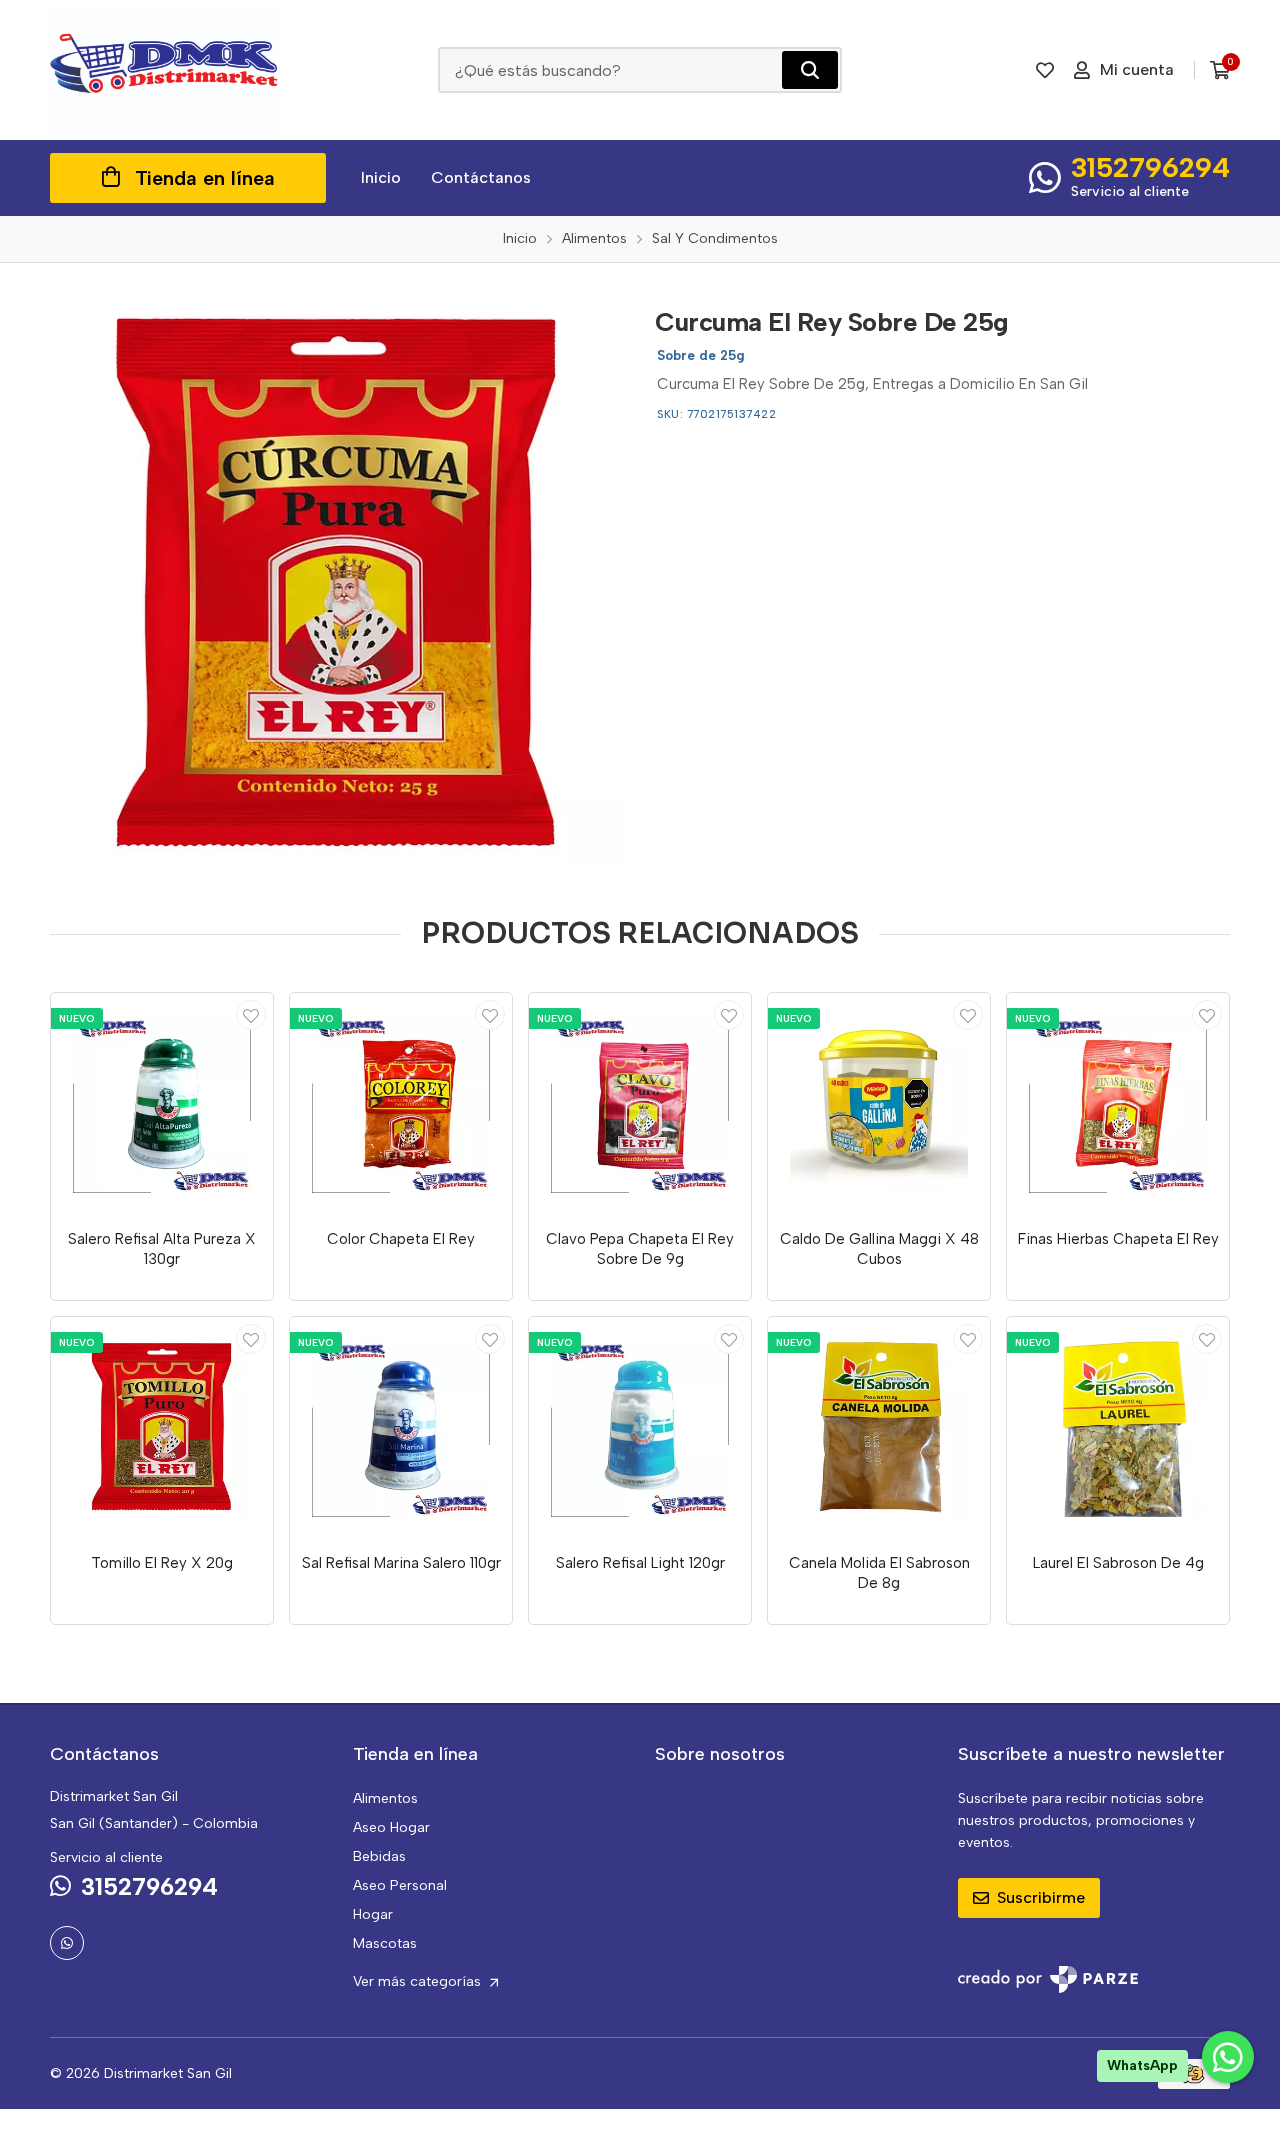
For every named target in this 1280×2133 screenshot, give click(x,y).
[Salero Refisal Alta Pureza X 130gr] (162, 1104)
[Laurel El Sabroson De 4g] (1118, 1428)
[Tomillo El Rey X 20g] (162, 1428)
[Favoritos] (1045, 70)
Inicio (381, 177)
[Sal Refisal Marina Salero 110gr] (401, 1428)
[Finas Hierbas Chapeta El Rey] (1118, 1104)
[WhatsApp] (67, 1943)
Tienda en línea (205, 178)
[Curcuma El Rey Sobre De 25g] (337, 580)
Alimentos (385, 1798)
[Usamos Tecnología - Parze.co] (1048, 1979)
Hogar (373, 1914)
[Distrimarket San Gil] (165, 70)
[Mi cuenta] (251, 1015)
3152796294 (1150, 167)
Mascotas (385, 1943)
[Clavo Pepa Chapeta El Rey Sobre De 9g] (640, 1104)
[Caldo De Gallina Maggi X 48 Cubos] (879, 1104)
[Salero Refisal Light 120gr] (640, 1428)
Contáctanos (481, 177)
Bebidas (379, 1856)
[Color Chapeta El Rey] (401, 1104)
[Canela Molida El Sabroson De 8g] (879, 1428)
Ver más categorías (419, 1981)
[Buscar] (810, 70)
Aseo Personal (400, 1885)
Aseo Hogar (391, 1827)
